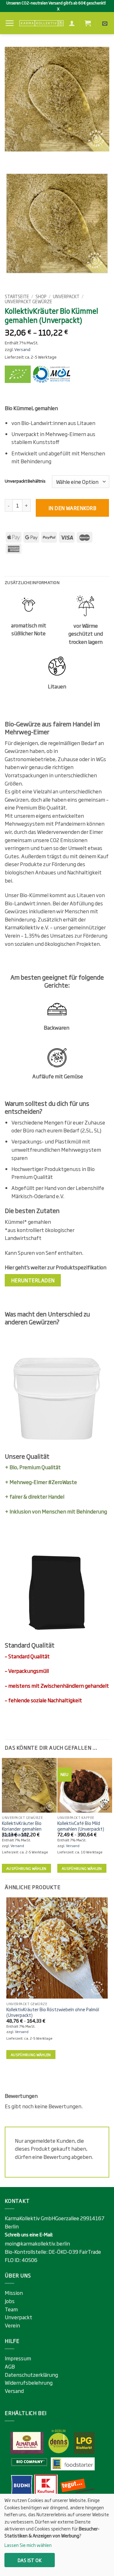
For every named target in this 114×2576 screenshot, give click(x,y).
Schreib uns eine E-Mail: (29, 2234)
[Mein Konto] (72, 23)
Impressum (18, 2358)
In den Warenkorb (72, 508)
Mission (14, 2293)
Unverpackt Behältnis (25, 481)
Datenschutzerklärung (31, 2375)
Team (11, 2309)
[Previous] (11, 158)
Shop (41, 296)
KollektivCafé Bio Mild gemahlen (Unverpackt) (81, 1826)
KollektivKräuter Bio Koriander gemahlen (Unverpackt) (22, 1829)
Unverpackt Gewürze (28, 301)
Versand (22, 349)
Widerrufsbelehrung (29, 2382)
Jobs (10, 2301)
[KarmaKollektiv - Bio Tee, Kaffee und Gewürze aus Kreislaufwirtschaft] (41, 23)
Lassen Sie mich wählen (28, 2545)
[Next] (28, 158)
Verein (12, 2325)
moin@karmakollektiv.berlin (37, 2243)
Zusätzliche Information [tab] (32, 582)
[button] (9, 23)
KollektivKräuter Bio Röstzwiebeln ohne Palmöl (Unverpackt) (53, 2012)
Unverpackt (66, 296)
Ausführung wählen (26, 1868)
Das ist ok (30, 2560)
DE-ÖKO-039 (64, 2252)
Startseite (17, 296)
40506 (29, 2260)
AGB (10, 2366)
